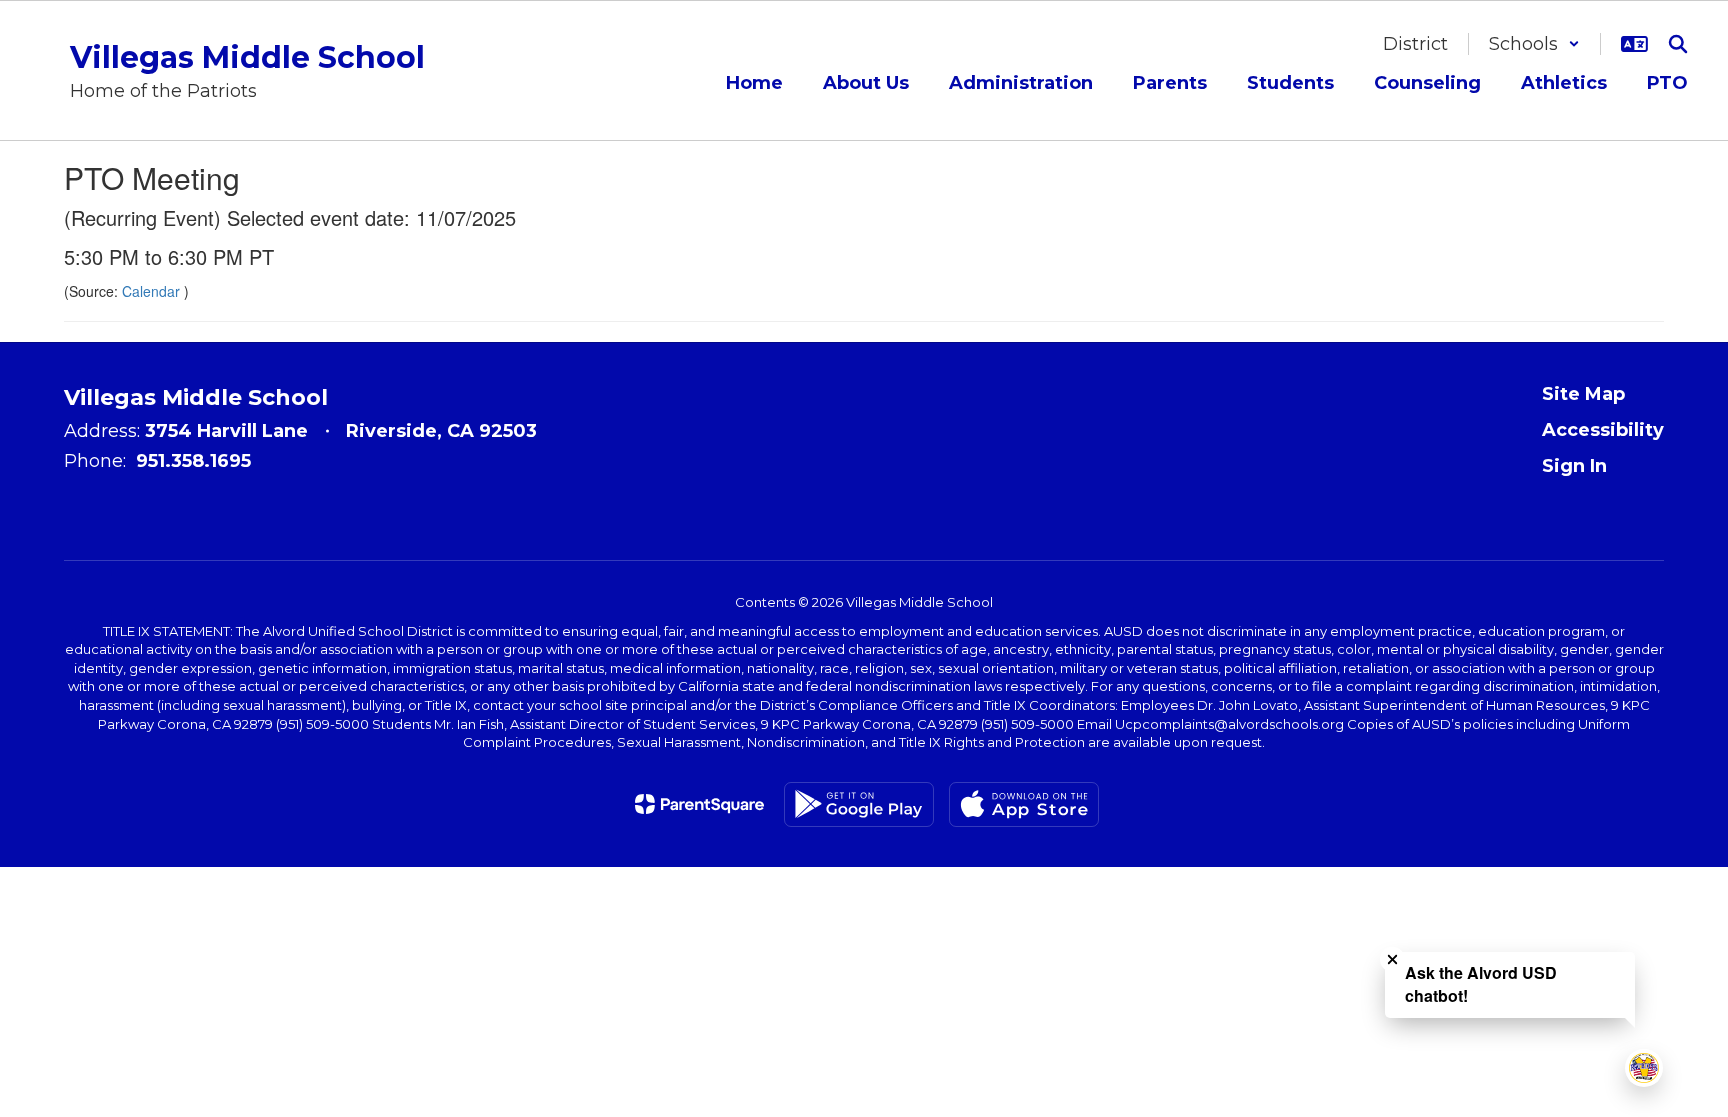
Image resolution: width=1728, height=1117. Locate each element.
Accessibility (1603, 430)
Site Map (1583, 394)
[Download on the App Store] (1024, 804)
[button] (1534, 44)
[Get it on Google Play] (859, 804)
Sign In (1574, 466)
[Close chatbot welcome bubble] (1392, 959)
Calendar (153, 291)
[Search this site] (1678, 44)
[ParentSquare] (699, 804)
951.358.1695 (193, 461)
